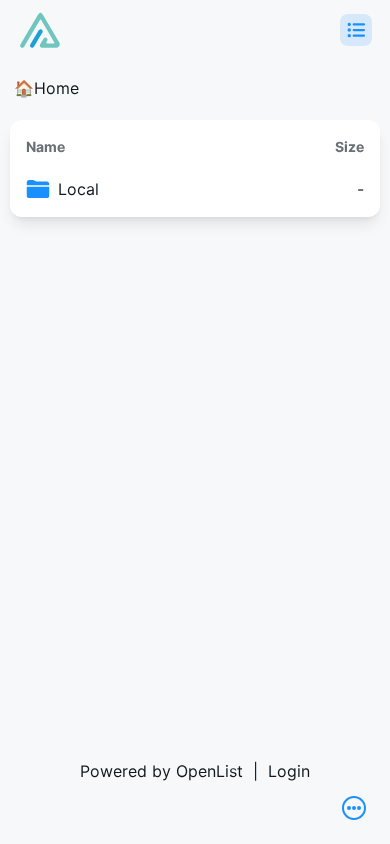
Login (289, 771)
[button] (356, 30)
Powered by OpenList (161, 771)
